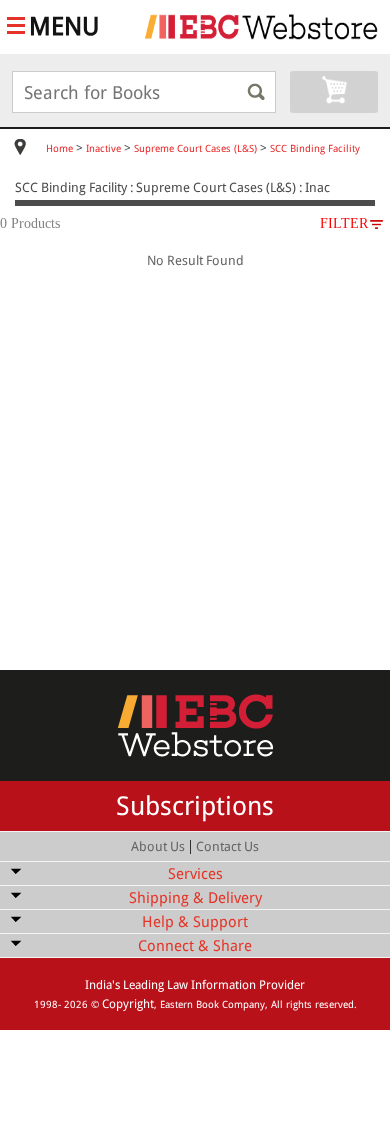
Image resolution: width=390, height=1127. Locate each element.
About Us (158, 846)
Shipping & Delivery (195, 898)
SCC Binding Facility (315, 148)
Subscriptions (195, 806)
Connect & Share (195, 946)
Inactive (103, 148)
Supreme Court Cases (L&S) (195, 148)
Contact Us (227, 846)
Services (195, 874)
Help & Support (195, 922)
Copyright (128, 1004)
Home (59, 148)
